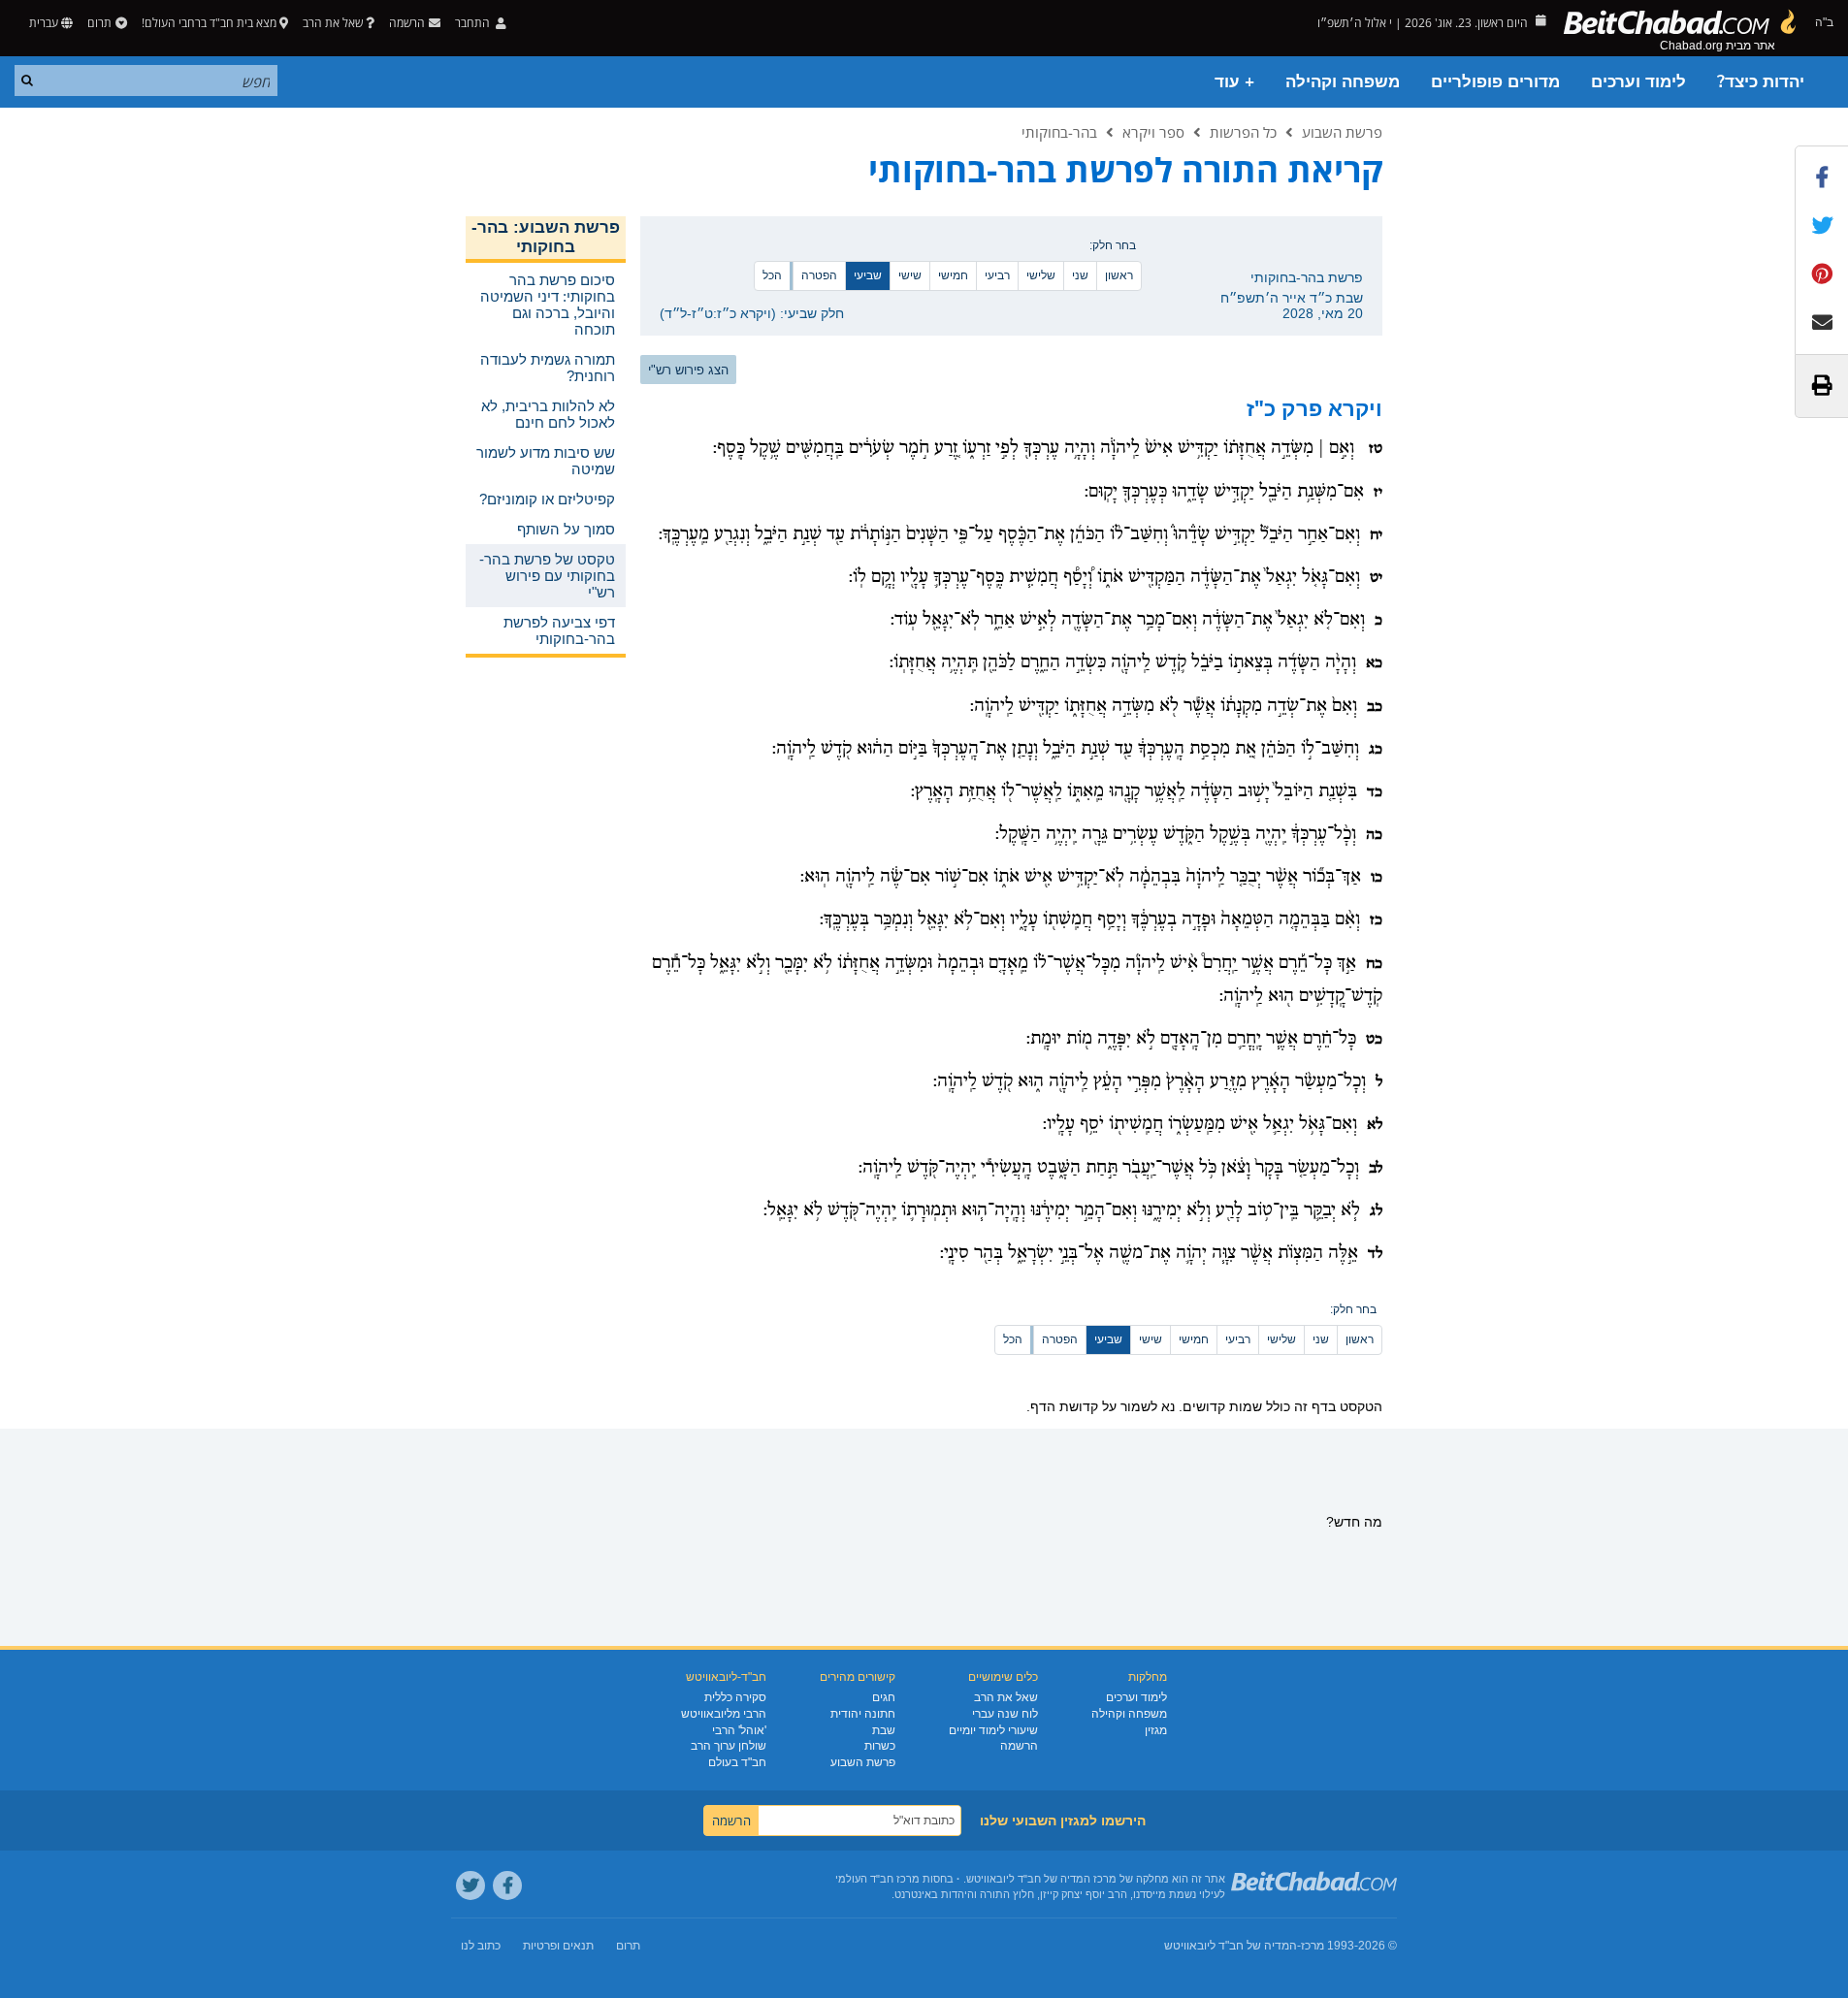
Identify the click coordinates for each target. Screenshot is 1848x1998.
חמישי (953, 275)
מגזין (1156, 1730)
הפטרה (819, 275)
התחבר (474, 23)
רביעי (997, 275)
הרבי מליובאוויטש (724, 1714)
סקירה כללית (735, 1697)
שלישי (1041, 275)
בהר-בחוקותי (1059, 132)
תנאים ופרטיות (558, 1946)
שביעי (868, 275)
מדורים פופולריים (1495, 82)
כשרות (880, 1746)
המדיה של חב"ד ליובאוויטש (1231, 1946)
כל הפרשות (1243, 132)
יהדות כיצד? (1761, 82)
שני (1080, 275)
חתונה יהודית (863, 1714)
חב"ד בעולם (737, 1762)
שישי (910, 275)
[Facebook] (507, 1885)
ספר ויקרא (1153, 132)
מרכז (1313, 1946)
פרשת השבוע (1342, 132)
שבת (884, 1730)
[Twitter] (470, 1885)
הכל (772, 275)
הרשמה (1019, 1746)
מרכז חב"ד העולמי (877, 1879)
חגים (884, 1697)
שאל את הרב (333, 23)
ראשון (1119, 275)
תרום (99, 23)
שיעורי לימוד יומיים (993, 1730)
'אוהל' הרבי (739, 1730)
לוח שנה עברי (1005, 1714)
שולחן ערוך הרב (729, 1746)
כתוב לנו (481, 1946)
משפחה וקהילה (1343, 82)
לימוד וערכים (1638, 82)
